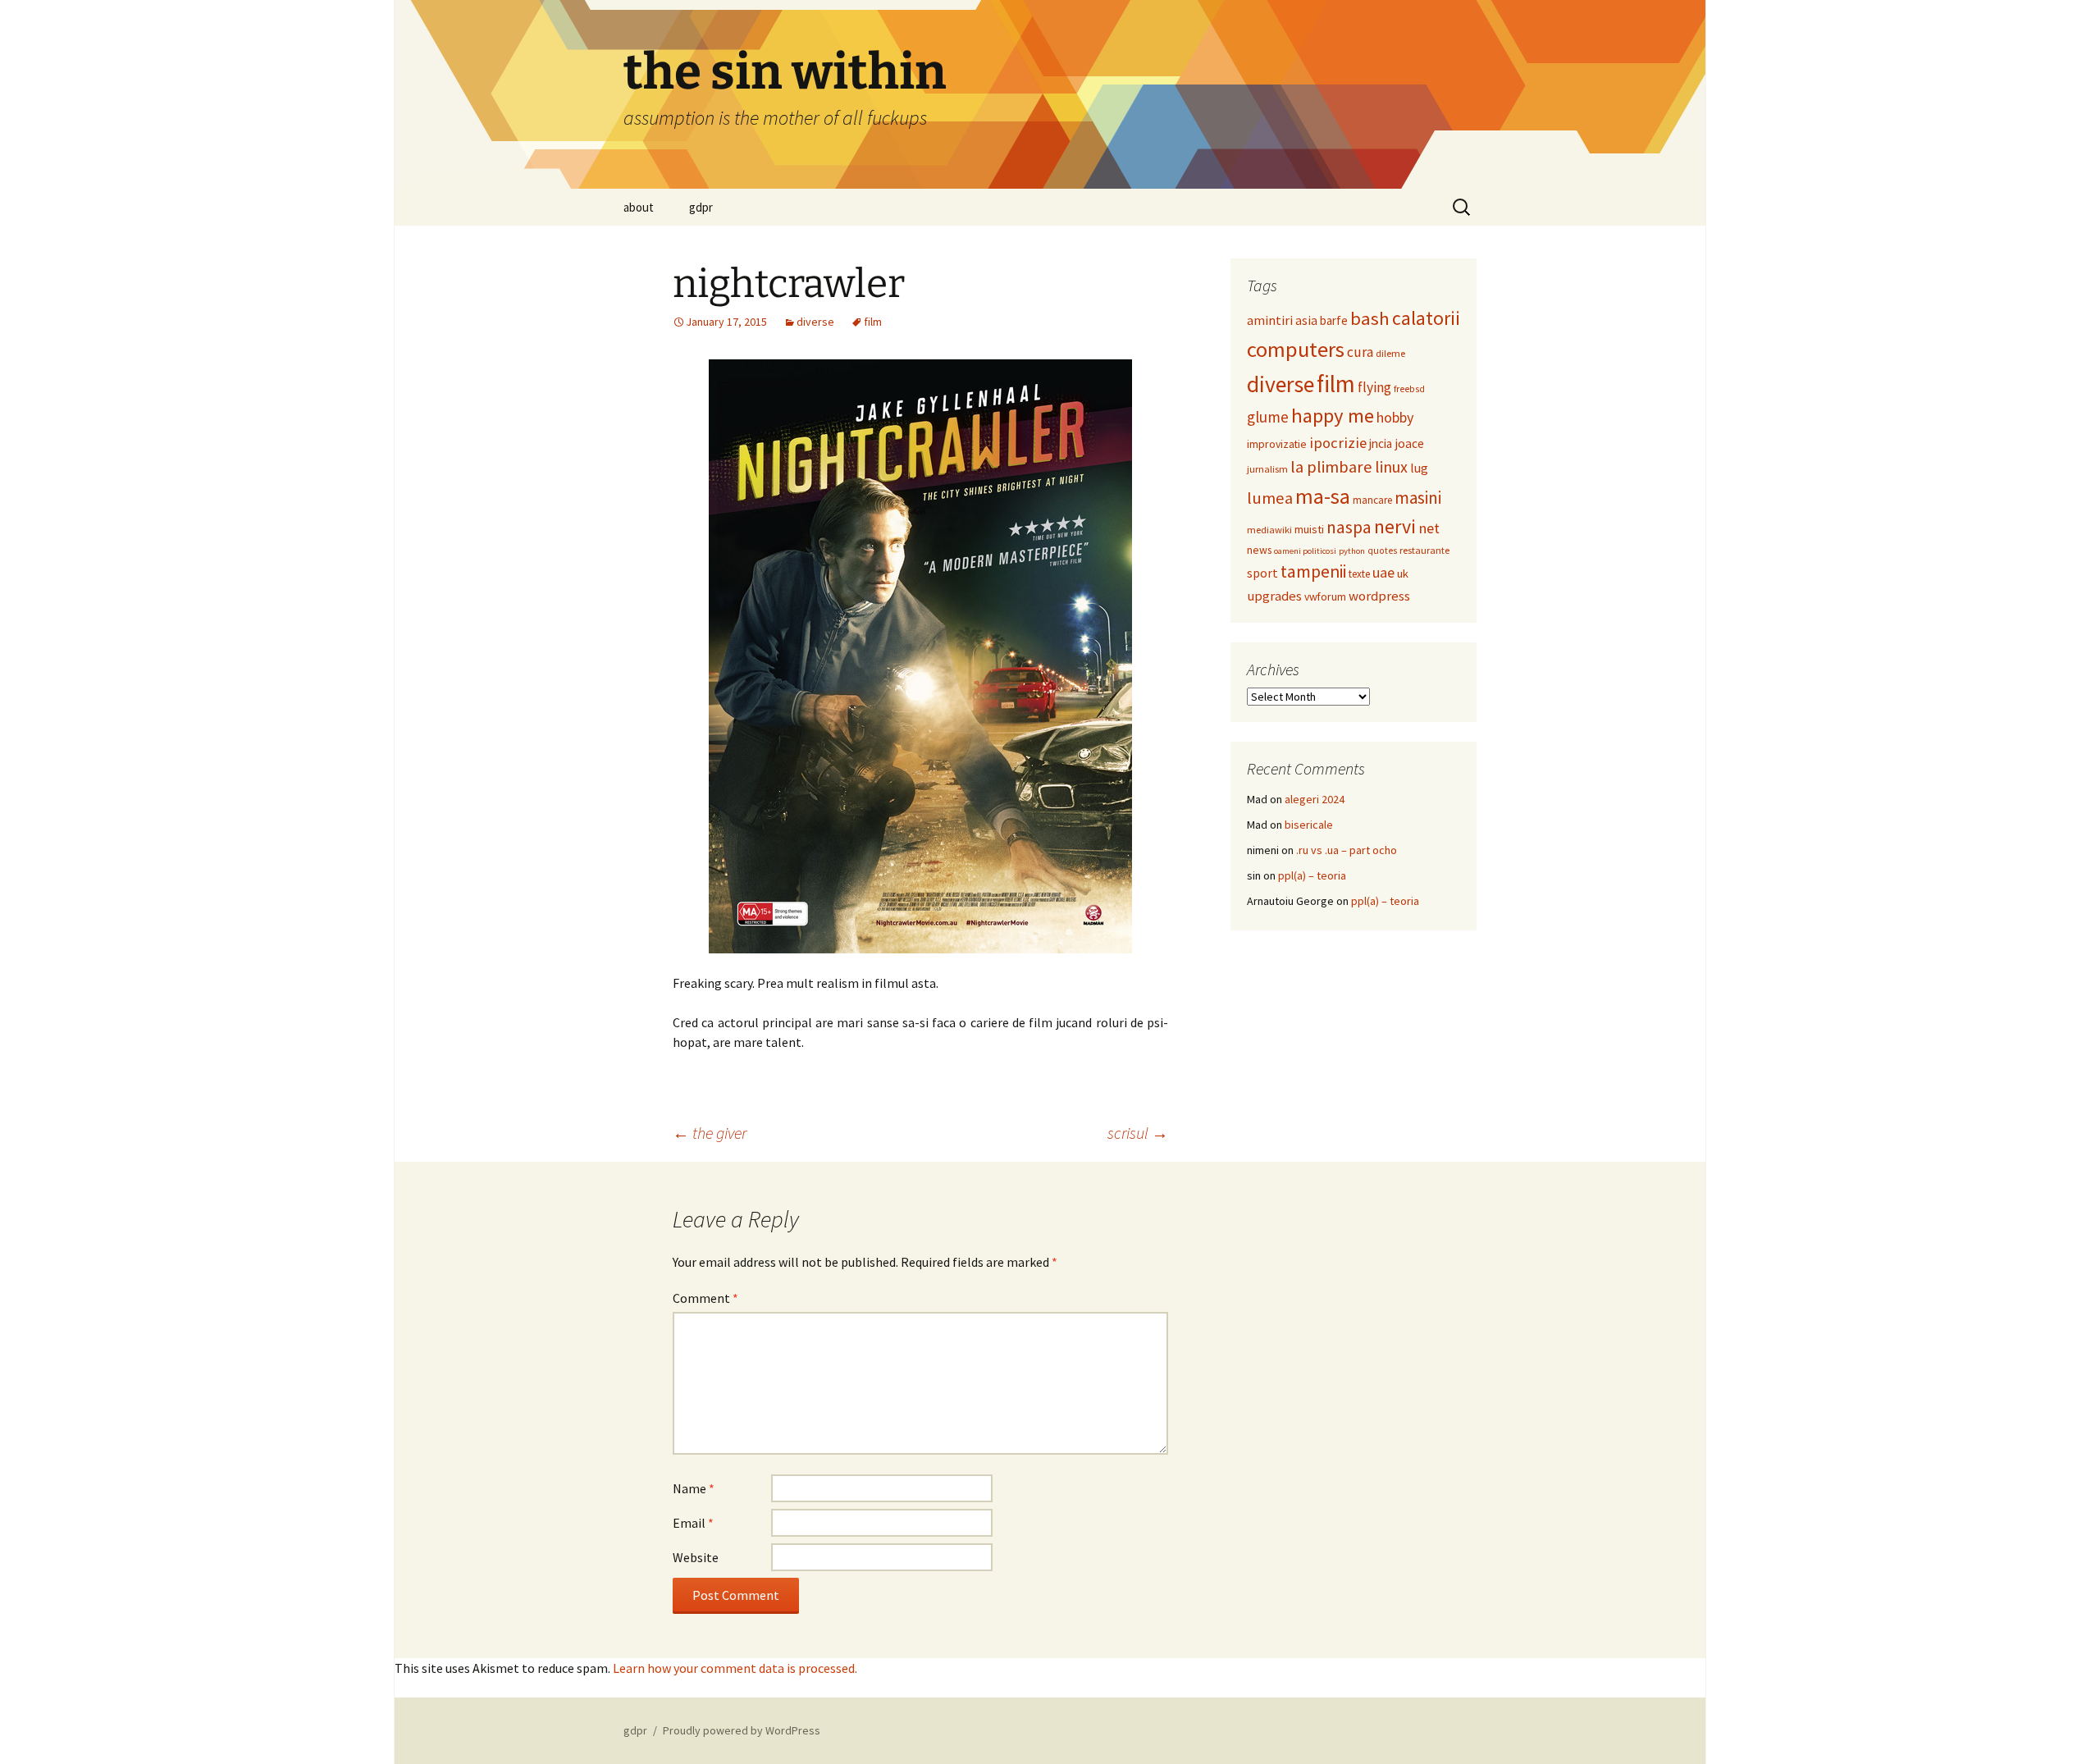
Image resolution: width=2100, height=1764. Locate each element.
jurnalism (1267, 469)
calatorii (1426, 318)
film (873, 322)
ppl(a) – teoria (1312, 875)
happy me (1333, 416)
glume (1268, 417)
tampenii (1313, 571)
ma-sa (1323, 496)
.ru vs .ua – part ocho (1347, 850)
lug (1419, 468)
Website (696, 1557)
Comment (705, 1298)
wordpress (1379, 596)
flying (1374, 387)
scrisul (1138, 1133)
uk (1403, 574)
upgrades (1274, 596)
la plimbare (1331, 467)
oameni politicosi (1305, 551)
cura (1360, 352)
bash (1370, 318)
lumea (1270, 498)
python (1352, 551)
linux (1391, 466)
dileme (1390, 353)
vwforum (1325, 596)
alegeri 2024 (1315, 799)
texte (1359, 574)
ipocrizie (1338, 443)
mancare (1372, 500)
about (639, 207)
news (1259, 550)
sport (1262, 573)
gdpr (701, 207)
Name (694, 1488)
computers (1296, 349)
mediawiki (1269, 530)
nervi (1395, 526)
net (1429, 528)
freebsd (1409, 389)
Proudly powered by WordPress (742, 1730)
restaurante (1424, 550)
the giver (710, 1133)
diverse (815, 322)
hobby (1395, 417)
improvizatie (1277, 444)
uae (1383, 573)
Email (693, 1523)
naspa (1349, 527)
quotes (1382, 551)
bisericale (1309, 825)
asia (1306, 320)
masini (1418, 498)
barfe (1334, 320)
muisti (1309, 529)
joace (1409, 443)
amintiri (1270, 320)
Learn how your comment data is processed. (735, 1668)
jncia (1381, 443)
